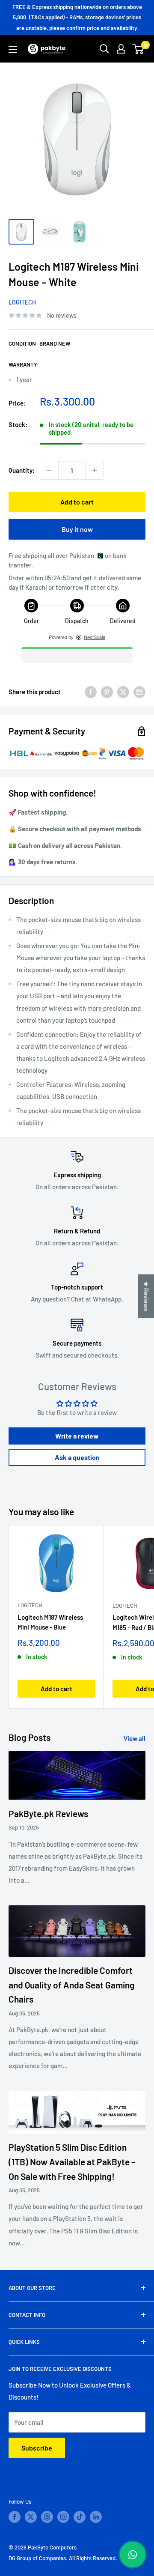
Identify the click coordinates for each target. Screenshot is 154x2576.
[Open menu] (13, 49)
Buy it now (77, 529)
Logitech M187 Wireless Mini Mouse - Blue (50, 1622)
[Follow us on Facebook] (15, 2517)
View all (135, 1738)
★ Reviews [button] (146, 1296)
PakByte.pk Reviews (48, 1813)
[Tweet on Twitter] (123, 692)
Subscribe (37, 2448)
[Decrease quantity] (49, 470)
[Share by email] (139, 692)
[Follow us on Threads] (47, 2517)
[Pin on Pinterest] (107, 692)
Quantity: (22, 470)
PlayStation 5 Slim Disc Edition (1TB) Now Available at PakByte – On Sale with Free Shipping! (72, 2161)
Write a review (77, 1436)
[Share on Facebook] (91, 692)
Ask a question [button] (77, 1457)
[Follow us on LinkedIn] (96, 2517)
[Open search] (104, 49)
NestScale (95, 637)
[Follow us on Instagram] (63, 2517)
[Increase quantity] (95, 470)
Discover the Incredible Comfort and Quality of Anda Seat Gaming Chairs (72, 1985)
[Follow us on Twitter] (31, 2517)
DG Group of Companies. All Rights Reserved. (63, 2558)
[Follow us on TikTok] (80, 2517)
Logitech (22, 302)
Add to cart (77, 502)
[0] (138, 49)
